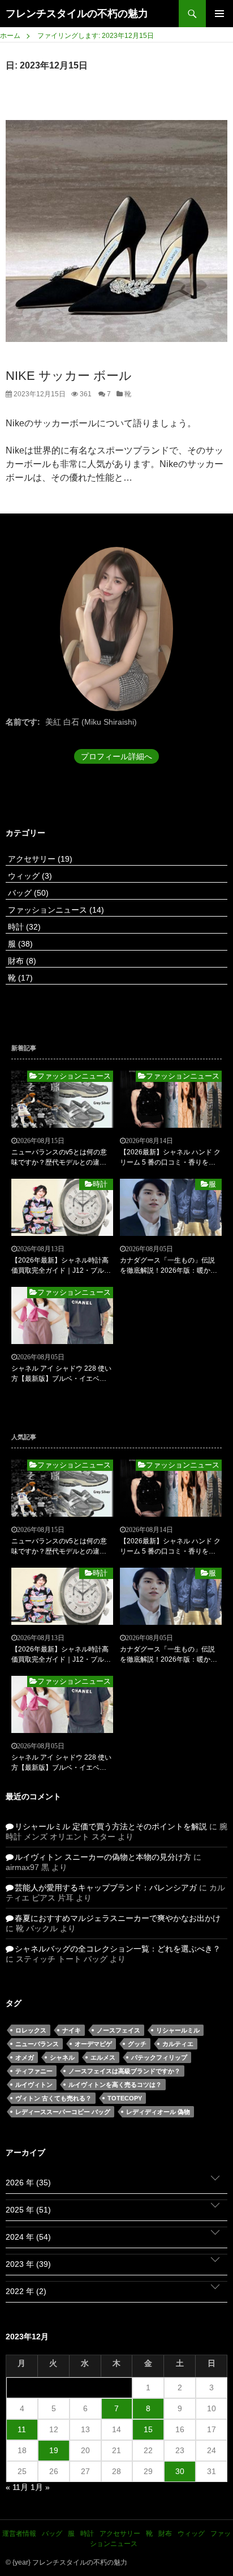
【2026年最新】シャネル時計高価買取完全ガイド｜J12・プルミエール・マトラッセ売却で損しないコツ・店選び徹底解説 (61, 1266)
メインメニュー (219, 14)
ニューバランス (37, 2044)
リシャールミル (178, 2030)
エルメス (103, 2057)
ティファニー (34, 2071)
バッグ (27, 893)
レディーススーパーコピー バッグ (63, 2112)
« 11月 (17, 2487)
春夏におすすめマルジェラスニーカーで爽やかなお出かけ (118, 1918)
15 (148, 2429)
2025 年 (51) (28, 2210)
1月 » (40, 2487)
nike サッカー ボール (69, 376)
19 (54, 2450)
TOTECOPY (125, 2098)
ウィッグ (29, 876)
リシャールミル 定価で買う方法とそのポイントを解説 (111, 1826)
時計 (23, 927)
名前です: (23, 722)
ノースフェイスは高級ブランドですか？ (124, 2071)
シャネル (62, 2057)
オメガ (25, 2057)
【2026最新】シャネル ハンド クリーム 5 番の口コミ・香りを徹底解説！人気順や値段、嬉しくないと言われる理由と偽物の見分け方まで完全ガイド (170, 1158)
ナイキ (72, 2030)
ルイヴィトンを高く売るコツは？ (115, 2085)
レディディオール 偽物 (158, 2112)
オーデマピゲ (93, 2044)
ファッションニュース (55, 910)
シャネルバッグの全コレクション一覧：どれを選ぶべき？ (118, 1949)
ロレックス (31, 2030)
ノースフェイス (118, 2030)
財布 (21, 961)
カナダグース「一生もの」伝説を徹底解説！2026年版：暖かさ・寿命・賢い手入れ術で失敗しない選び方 (167, 1266)
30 (180, 2471)
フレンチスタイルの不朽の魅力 (77, 14)
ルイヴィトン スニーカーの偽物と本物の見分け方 (103, 1857)
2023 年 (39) (28, 2264)
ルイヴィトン (34, 2085)
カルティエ (178, 2044)
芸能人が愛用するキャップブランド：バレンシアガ (106, 1888)
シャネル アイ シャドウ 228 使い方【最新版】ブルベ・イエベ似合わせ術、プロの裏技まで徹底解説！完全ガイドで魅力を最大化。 (61, 1374)
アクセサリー (39, 859)
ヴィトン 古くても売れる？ (53, 2098)
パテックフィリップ (159, 2057)
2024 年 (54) (28, 2237)
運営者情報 (19, 2534)
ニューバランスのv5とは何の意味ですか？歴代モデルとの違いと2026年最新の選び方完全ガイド (60, 1158)
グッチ (137, 2044)
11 (22, 2429)
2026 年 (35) (28, 2183)
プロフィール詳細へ (116, 756)
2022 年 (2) (26, 2291)
